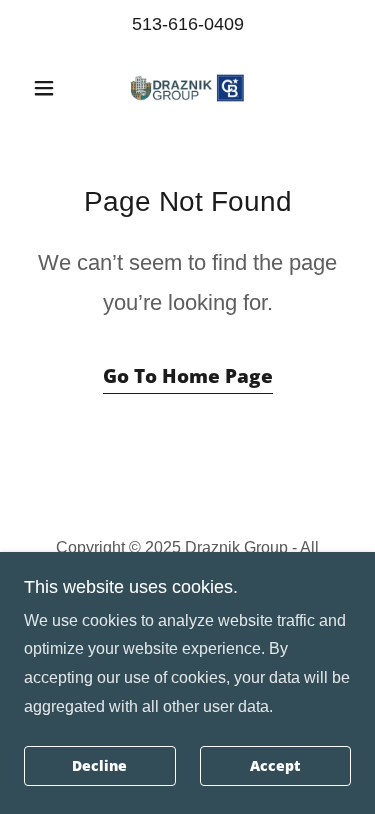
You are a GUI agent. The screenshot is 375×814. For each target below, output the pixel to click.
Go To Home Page (188, 376)
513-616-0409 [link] (188, 24)
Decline (99, 766)
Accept (275, 766)
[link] (187, 88)
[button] (48, 88)
